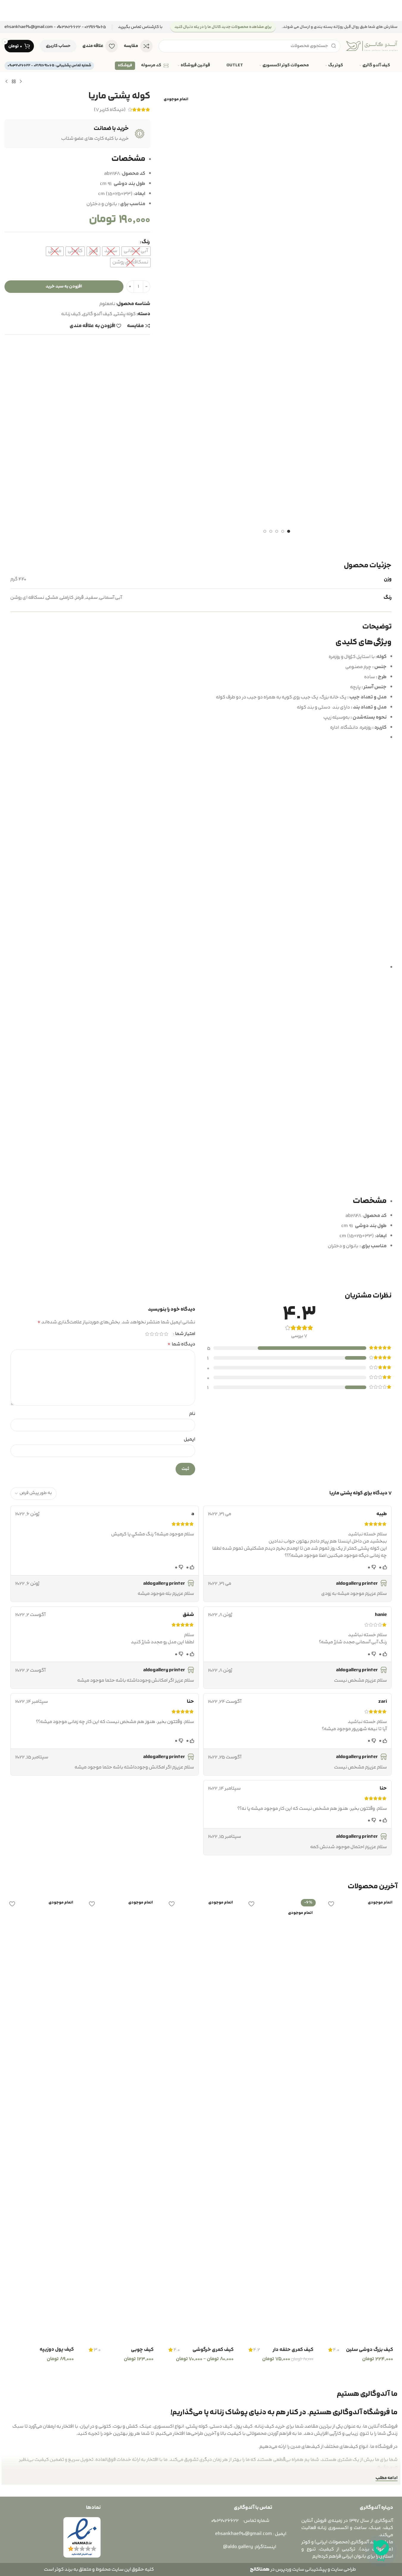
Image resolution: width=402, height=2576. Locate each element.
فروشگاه (125, 65)
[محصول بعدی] (7, 82)
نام (192, 1414)
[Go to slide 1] (289, 531)
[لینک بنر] (201, 11)
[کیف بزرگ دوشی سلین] (361, 2120)
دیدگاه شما (181, 1344)
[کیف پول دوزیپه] (41, 2120)
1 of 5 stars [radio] (166, 1334)
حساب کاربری (58, 46)
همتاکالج (260, 2569)
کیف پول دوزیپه (57, 2349)
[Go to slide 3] (277, 531)
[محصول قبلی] (21, 82)
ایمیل (190, 1439)
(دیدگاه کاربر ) (110, 110)
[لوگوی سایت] (372, 46)
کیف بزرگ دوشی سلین (370, 2350)
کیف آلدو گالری (97, 314)
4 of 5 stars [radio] (152, 1334)
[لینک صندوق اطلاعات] (140, 27)
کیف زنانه (71, 314)
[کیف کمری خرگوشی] (201, 2120)
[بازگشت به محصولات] (14, 82)
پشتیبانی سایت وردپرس (300, 2569)
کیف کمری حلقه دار (293, 2350)
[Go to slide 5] (265, 531)
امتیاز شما (185, 1334)
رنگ (146, 242)
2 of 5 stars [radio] (162, 1334)
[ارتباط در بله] (381, 2551)
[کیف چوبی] (121, 2120)
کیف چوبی (142, 2350)
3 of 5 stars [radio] (157, 1334)
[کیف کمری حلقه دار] (281, 2120)
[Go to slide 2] (283, 531)
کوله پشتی (125, 314)
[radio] (136, 251)
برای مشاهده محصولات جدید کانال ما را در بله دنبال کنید (223, 27)
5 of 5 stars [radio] (147, 1334)
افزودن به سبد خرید (64, 286)
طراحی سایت (343, 2569)
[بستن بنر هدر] (7, 11)
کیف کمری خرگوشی (213, 2350)
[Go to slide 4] (271, 531)
